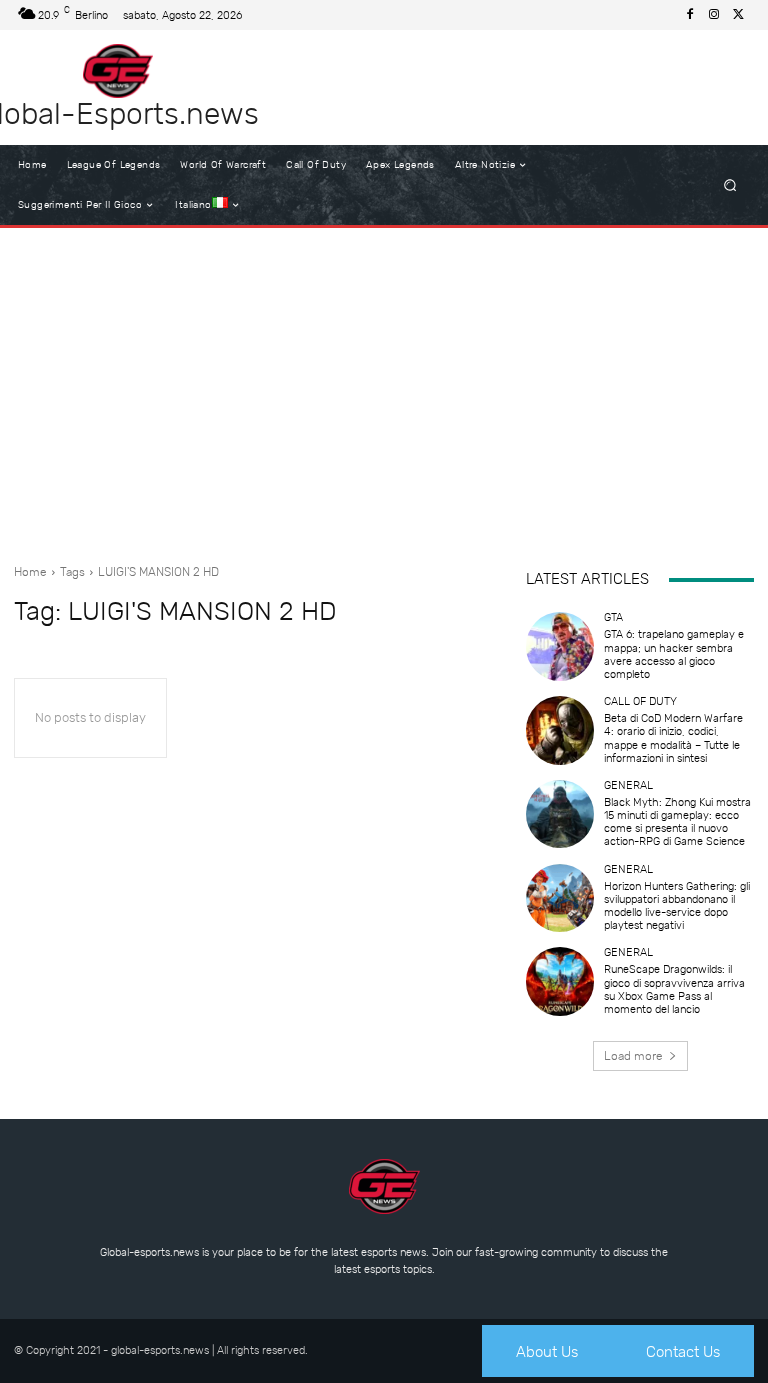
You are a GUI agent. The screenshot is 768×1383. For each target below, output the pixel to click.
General (628, 785)
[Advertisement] (384, 388)
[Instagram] (714, 15)
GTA (613, 617)
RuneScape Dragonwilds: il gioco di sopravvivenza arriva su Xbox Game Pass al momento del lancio (674, 989)
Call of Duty (640, 701)
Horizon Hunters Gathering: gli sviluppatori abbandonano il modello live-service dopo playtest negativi (677, 906)
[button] (730, 185)
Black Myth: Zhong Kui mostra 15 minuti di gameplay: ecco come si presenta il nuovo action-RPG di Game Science (677, 822)
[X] (738, 15)
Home (30, 572)
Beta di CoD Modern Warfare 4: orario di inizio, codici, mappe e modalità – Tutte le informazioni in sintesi (673, 738)
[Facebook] (690, 15)
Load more (633, 1056)
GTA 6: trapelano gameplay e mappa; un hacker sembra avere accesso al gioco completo (674, 654)
